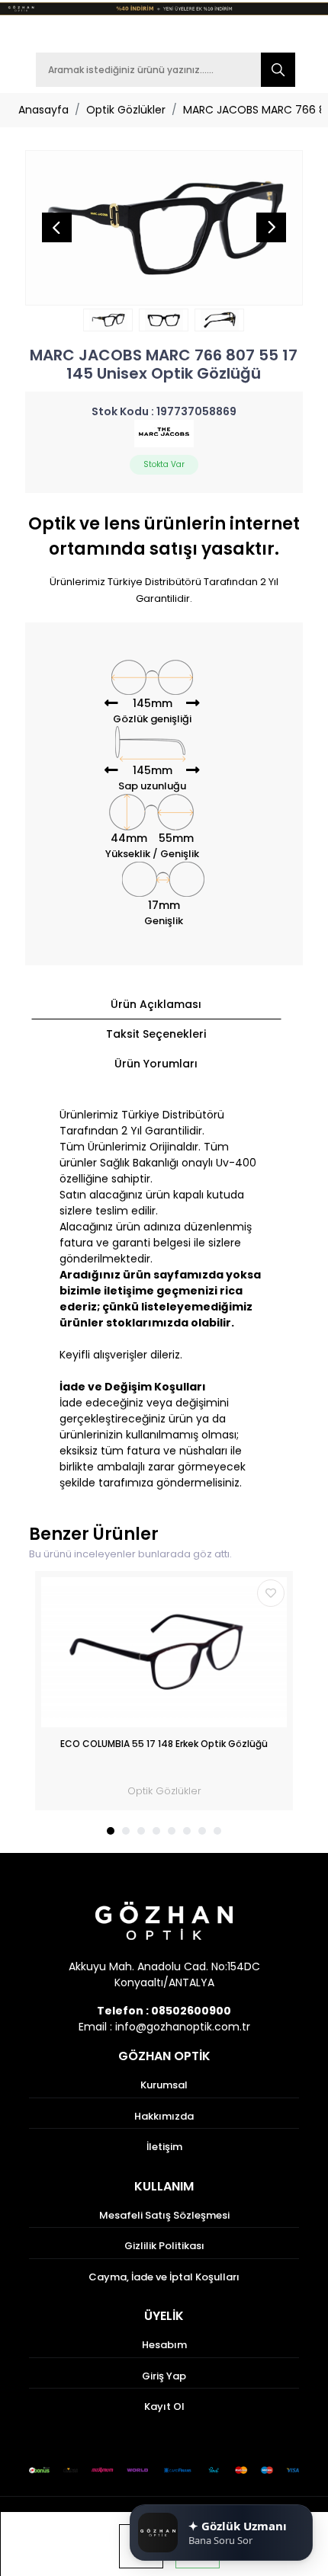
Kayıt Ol (164, 2406)
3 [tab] (141, 1831)
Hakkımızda (164, 2116)
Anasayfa (43, 110)
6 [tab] (187, 1831)
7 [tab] (202, 1831)
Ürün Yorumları (156, 1064)
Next (271, 228)
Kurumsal (164, 2085)
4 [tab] (156, 1831)
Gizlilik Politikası (164, 2246)
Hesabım (164, 2345)
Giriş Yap (164, 2376)
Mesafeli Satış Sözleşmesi (164, 2215)
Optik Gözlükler (126, 110)
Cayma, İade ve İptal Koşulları (164, 2277)
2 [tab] (126, 1831)
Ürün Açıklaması (156, 1004)
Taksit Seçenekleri (156, 1034)
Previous (57, 228)
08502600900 (191, 2011)
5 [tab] (172, 1831)
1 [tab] (111, 1831)
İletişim (164, 2147)
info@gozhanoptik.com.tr (183, 2027)
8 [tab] (217, 1831)
